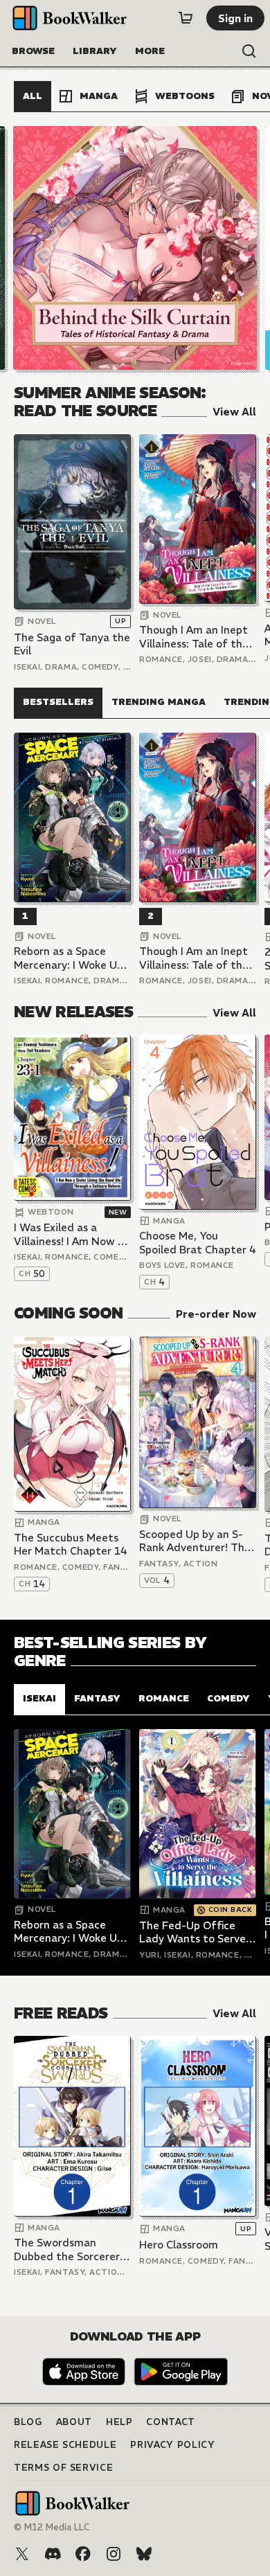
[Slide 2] (135, 248)
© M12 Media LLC (52, 2527)
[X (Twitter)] (22, 2554)
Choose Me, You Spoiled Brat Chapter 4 (198, 1243)
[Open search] (249, 51)
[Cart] (186, 18)
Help (119, 2422)
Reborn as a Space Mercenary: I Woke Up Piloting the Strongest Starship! (71, 958)
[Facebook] (83, 2554)
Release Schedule (65, 2445)
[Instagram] (114, 2554)
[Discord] (53, 2554)
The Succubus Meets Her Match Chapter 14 (71, 1545)
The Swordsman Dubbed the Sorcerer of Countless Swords (67, 2249)
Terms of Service (63, 2468)
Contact (171, 2422)
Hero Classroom (179, 2245)
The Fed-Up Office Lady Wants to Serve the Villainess (192, 1932)
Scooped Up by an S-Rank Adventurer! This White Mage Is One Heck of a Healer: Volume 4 (196, 1541)
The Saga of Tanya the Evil (72, 644)
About (74, 2422)
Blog (28, 2422)
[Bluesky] (144, 2554)
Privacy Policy (172, 2445)
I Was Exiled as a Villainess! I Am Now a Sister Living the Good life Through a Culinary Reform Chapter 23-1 (72, 1234)
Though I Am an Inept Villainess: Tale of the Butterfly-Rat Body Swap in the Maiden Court (194, 637)
